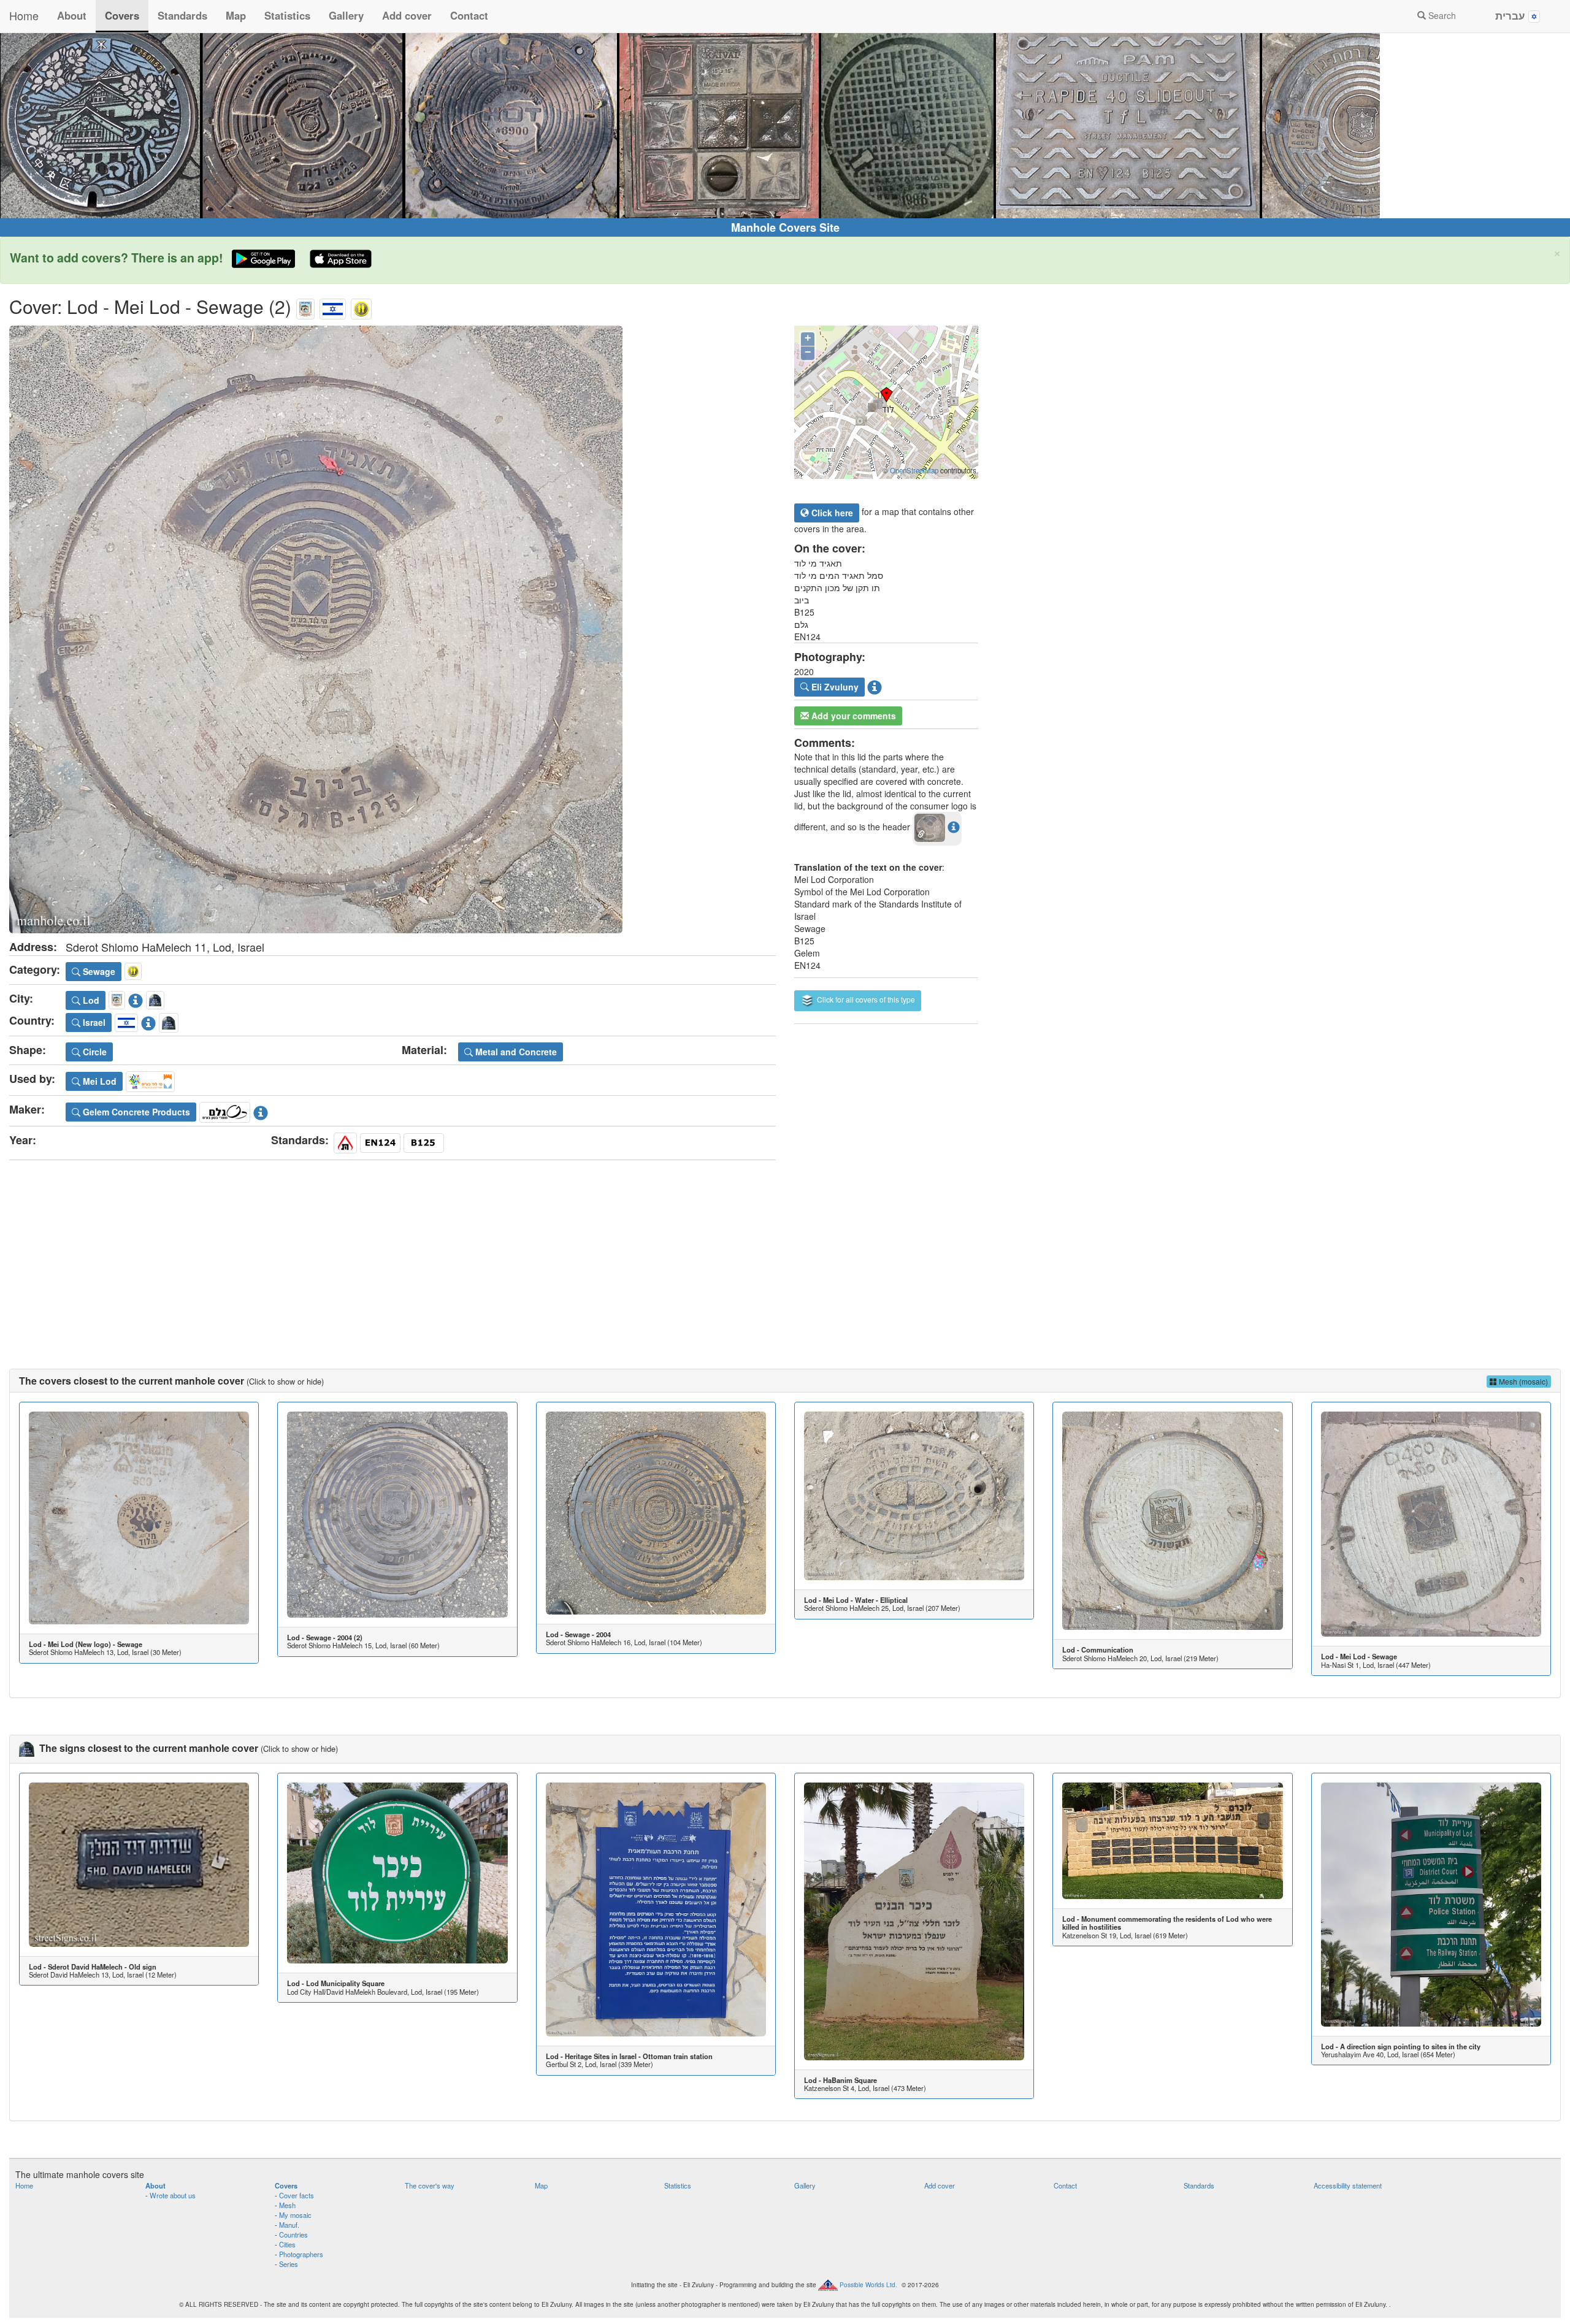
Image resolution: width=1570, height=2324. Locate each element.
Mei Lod (98, 1081)
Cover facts (297, 2195)
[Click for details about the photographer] (875, 686)
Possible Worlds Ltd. (868, 2284)
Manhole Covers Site (785, 227)
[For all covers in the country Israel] (333, 306)
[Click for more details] (139, 1518)
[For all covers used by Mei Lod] (150, 1080)
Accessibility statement (1348, 2185)
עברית (1512, 15)
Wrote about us (173, 2195)
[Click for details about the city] (136, 998)
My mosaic (295, 2215)
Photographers (301, 2254)
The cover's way (430, 2185)
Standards (182, 15)
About (72, 15)
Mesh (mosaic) (1522, 1381)
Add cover (407, 15)
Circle (94, 1052)
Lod (90, 1000)
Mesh (287, 2205)
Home (24, 15)
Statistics (287, 15)
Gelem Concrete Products (135, 1112)
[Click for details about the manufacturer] (261, 1110)
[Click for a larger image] (392, 629)
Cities (287, 2244)
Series (289, 2264)
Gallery (346, 15)
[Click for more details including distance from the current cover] (954, 827)
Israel (93, 1022)
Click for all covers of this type (865, 999)
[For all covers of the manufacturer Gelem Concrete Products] (225, 1110)
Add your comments (852, 716)
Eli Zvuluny (834, 687)
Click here (831, 513)
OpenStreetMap (914, 470)
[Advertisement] (785, 1252)
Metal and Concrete (515, 1052)
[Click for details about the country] (148, 1021)
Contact (469, 15)
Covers (122, 15)
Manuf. (289, 2225)
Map (236, 15)
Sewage (98, 971)
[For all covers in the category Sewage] (361, 306)
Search (1441, 15)
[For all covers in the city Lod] (305, 306)
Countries (293, 2234)
